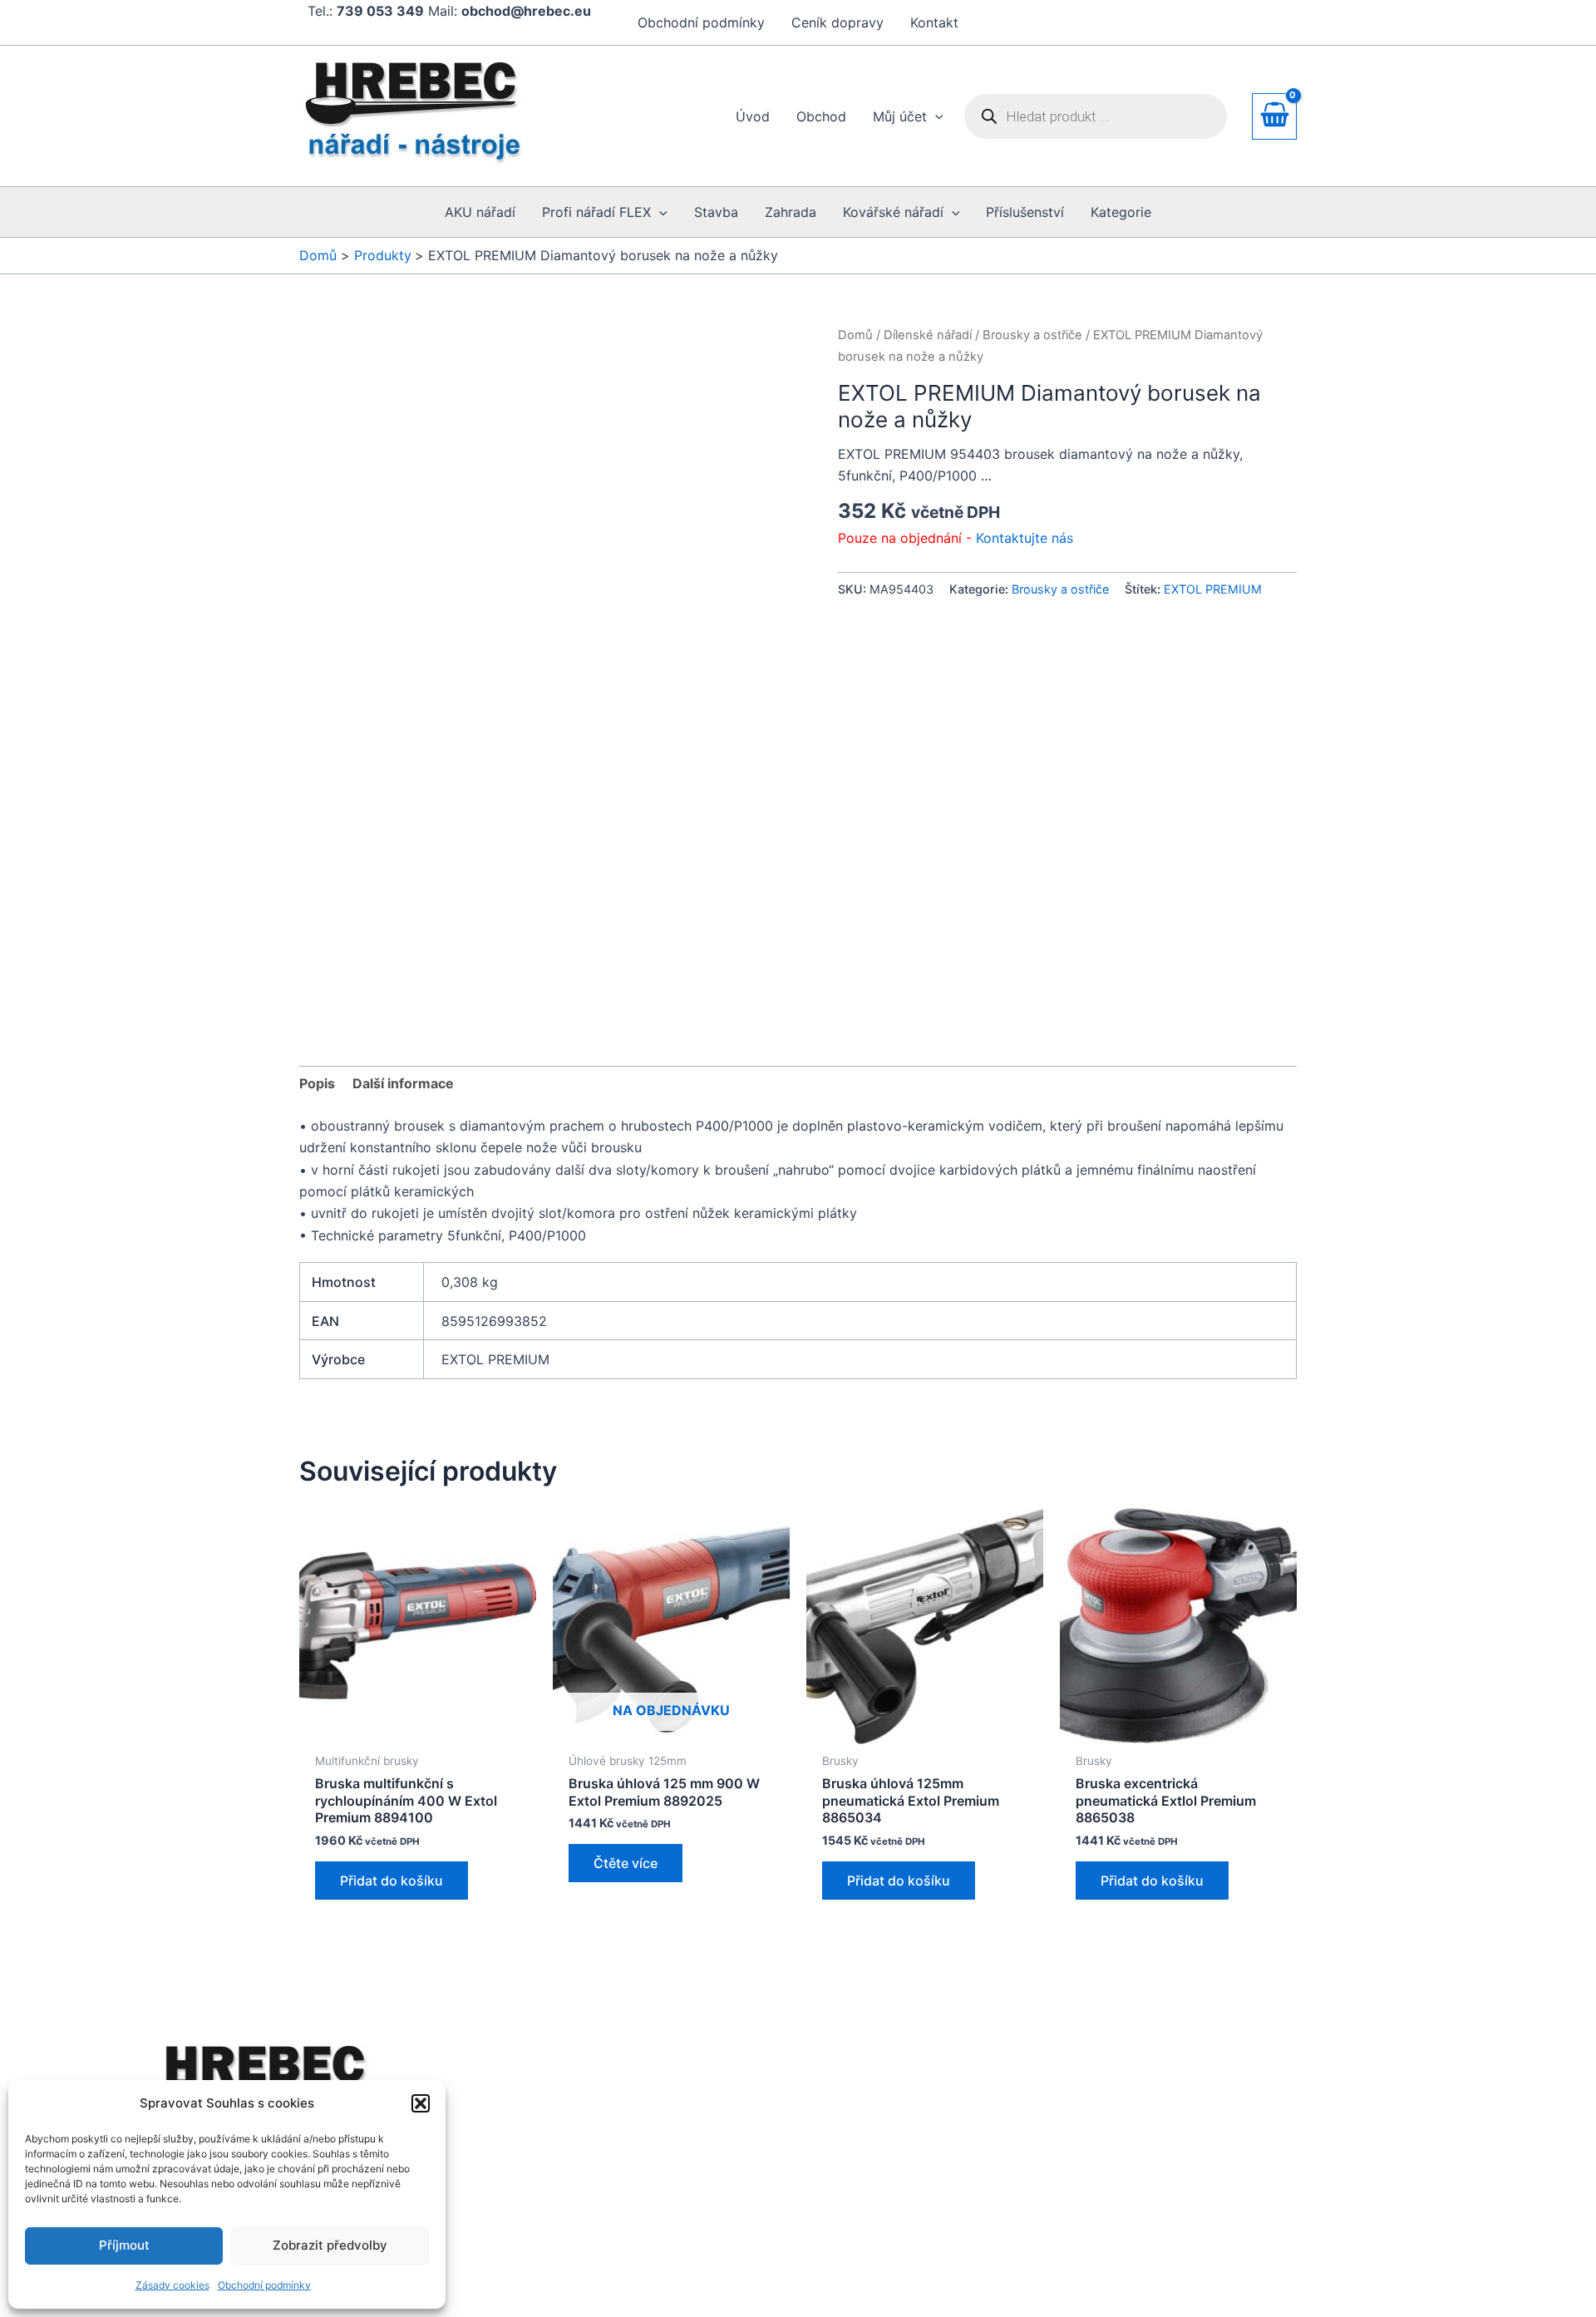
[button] (421, 2103)
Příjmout (124, 2245)
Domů (855, 335)
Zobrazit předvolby (330, 2245)
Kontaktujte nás (1025, 538)
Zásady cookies (172, 2285)
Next (794, 769)
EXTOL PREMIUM (1213, 589)
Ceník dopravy (837, 22)
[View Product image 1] (357, 769)
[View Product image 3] (613, 769)
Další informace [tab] (403, 898)
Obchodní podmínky (264, 2285)
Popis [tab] (317, 898)
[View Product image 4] (740, 769)
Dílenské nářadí (928, 335)
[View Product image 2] (485, 769)
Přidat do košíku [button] (392, 1541)
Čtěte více (626, 1523)
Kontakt (934, 22)
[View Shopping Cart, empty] (1274, 116)
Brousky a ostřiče (1032, 335)
